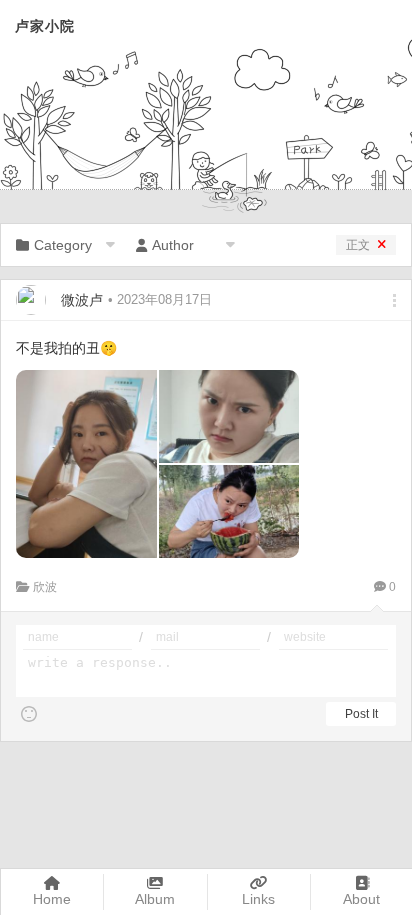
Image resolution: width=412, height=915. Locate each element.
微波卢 (82, 300)
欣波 (45, 587)
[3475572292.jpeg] (229, 511)
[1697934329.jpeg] (86, 464)
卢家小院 (45, 26)
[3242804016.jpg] (229, 416)
